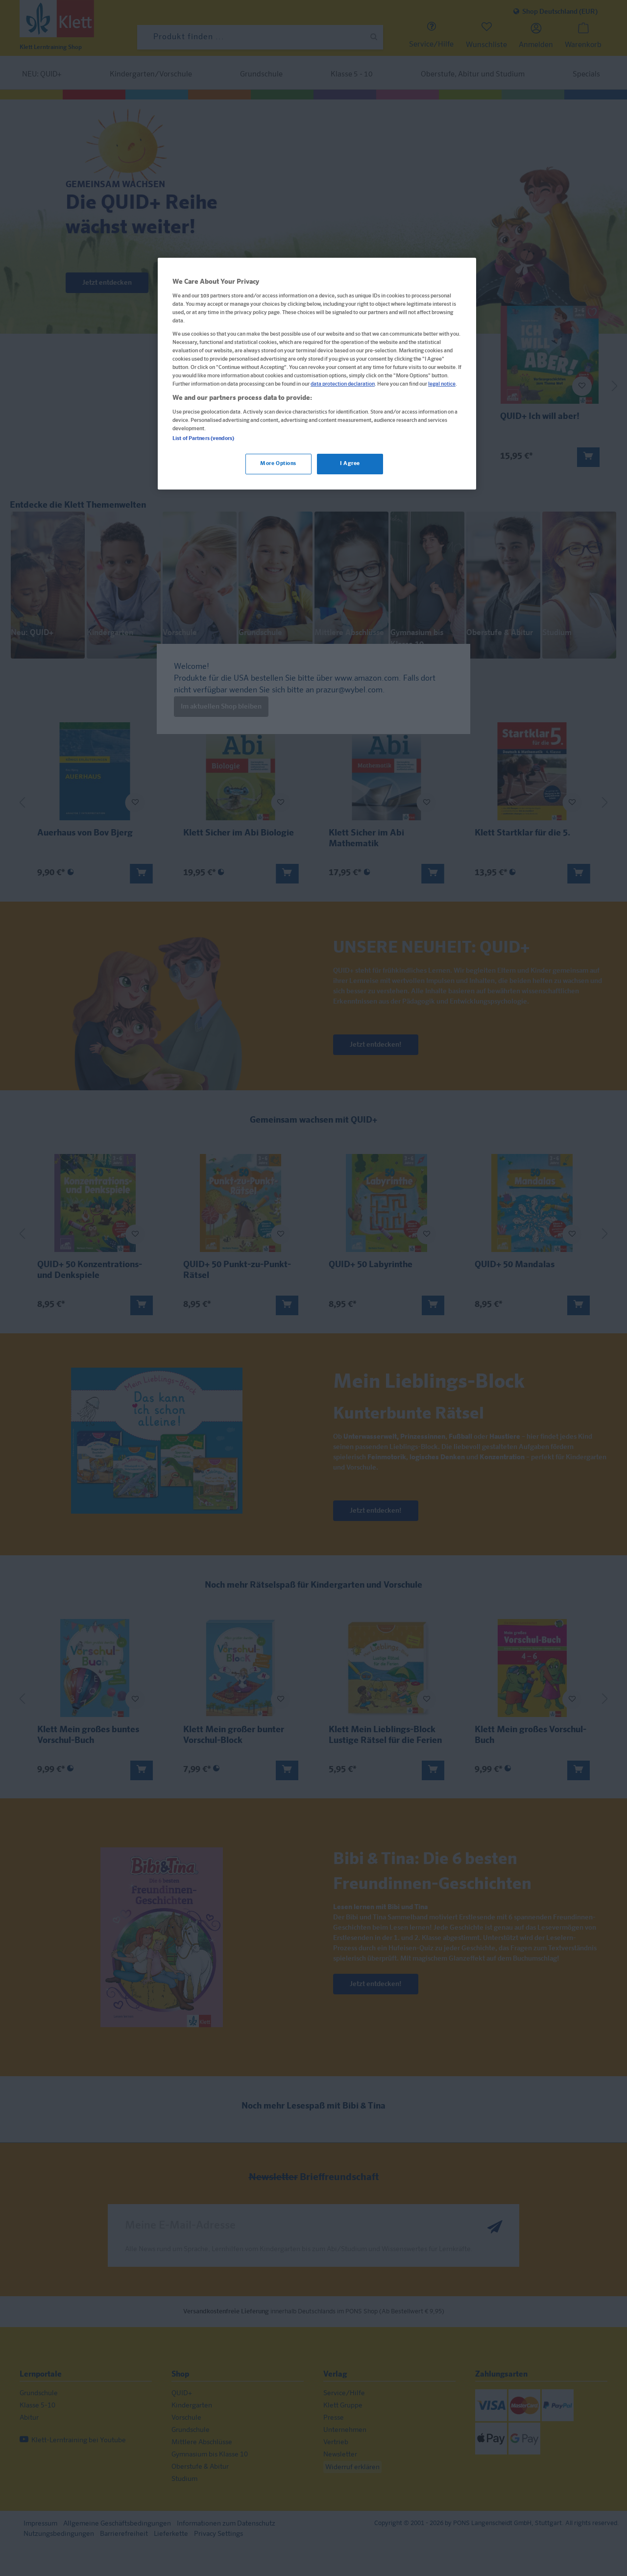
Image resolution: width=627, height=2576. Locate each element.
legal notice (442, 384)
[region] (317, 374)
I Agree (350, 464)
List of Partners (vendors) (203, 439)
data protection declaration (343, 384)
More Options (278, 464)
